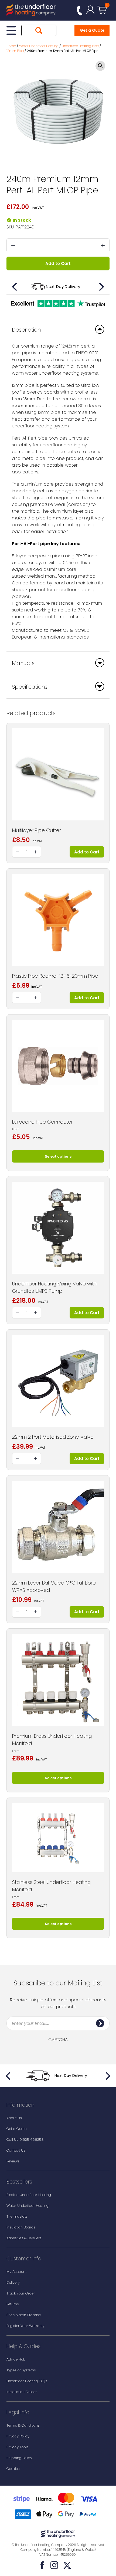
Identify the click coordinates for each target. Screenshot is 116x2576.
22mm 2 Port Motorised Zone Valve (53, 1437)
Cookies (13, 2469)
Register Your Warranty (25, 2326)
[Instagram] (54, 2565)
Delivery (13, 2282)
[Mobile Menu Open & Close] (11, 30)
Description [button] (26, 330)
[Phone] (80, 11)
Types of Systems (21, 2370)
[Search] (39, 30)
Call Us (25, 2140)
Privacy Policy (18, 2436)
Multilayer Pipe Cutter (37, 830)
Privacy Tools (18, 2447)
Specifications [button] (30, 687)
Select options (58, 1156)
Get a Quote (92, 30)
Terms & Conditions (23, 2425)
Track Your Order (21, 2293)
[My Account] (90, 10)
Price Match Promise (24, 2315)
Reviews (13, 2161)
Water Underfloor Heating (28, 2206)
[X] (67, 2565)
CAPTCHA (58, 2040)
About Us (14, 2118)
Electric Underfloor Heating (29, 2195)
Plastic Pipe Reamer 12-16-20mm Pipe (55, 976)
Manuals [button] (23, 663)
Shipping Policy (19, 2458)
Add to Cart (58, 264)
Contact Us (16, 2150)
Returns (13, 2304)
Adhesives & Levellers (24, 2238)
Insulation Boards (21, 2227)
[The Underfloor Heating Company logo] (31, 11)
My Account (16, 2272)
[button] (100, 66)
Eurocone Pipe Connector (42, 1122)
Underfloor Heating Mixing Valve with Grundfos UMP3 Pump (54, 1287)
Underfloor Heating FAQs (27, 2381)
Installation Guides (22, 2392)
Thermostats (17, 2216)
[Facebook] (42, 2565)
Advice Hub (16, 2359)
